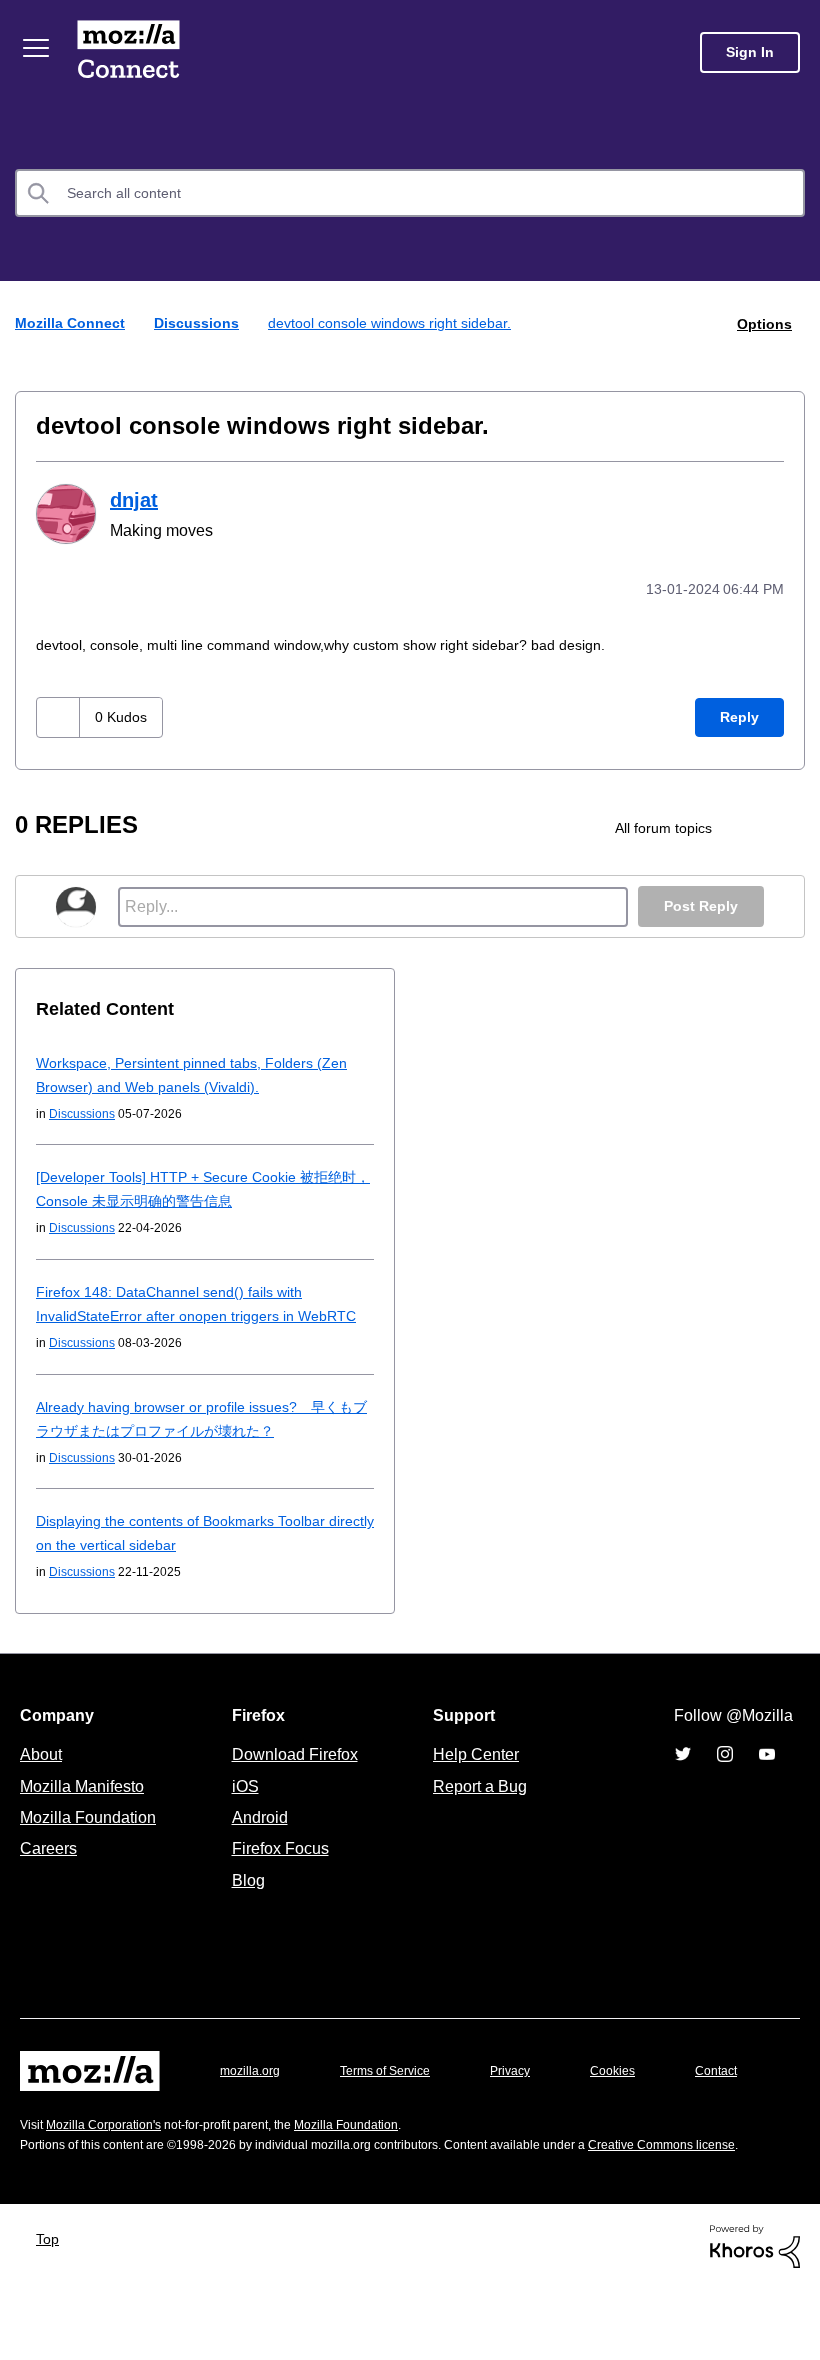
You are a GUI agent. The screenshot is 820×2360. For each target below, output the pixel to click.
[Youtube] (767, 1776)
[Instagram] (725, 1776)
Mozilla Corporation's (111, 2176)
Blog (244, 1902)
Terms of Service (396, 2092)
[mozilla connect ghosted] (744, 826)
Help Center (472, 1776)
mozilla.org (253, 2092)
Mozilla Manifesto (87, 1808)
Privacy (529, 2092)
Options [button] (763, 323)
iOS (240, 1808)
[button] (60, 715)
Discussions (206, 322)
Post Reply (699, 904)
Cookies (636, 2092)
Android (257, 1839)
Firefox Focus (279, 1870)
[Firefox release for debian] (784, 826)
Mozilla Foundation (90, 1839)
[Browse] (38, 48)
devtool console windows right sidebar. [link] (413, 322)
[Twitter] (683, 1776)
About (43, 1776)
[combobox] (410, 193)
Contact (43, 2132)
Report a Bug (477, 1808)
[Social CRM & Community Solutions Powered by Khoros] (755, 2317)
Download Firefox (295, 1776)
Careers (48, 1870)
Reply (739, 715)
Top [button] (49, 2311)
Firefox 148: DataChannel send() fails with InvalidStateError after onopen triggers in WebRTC (177, 1313)
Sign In (750, 52)
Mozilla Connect (132, 52)
